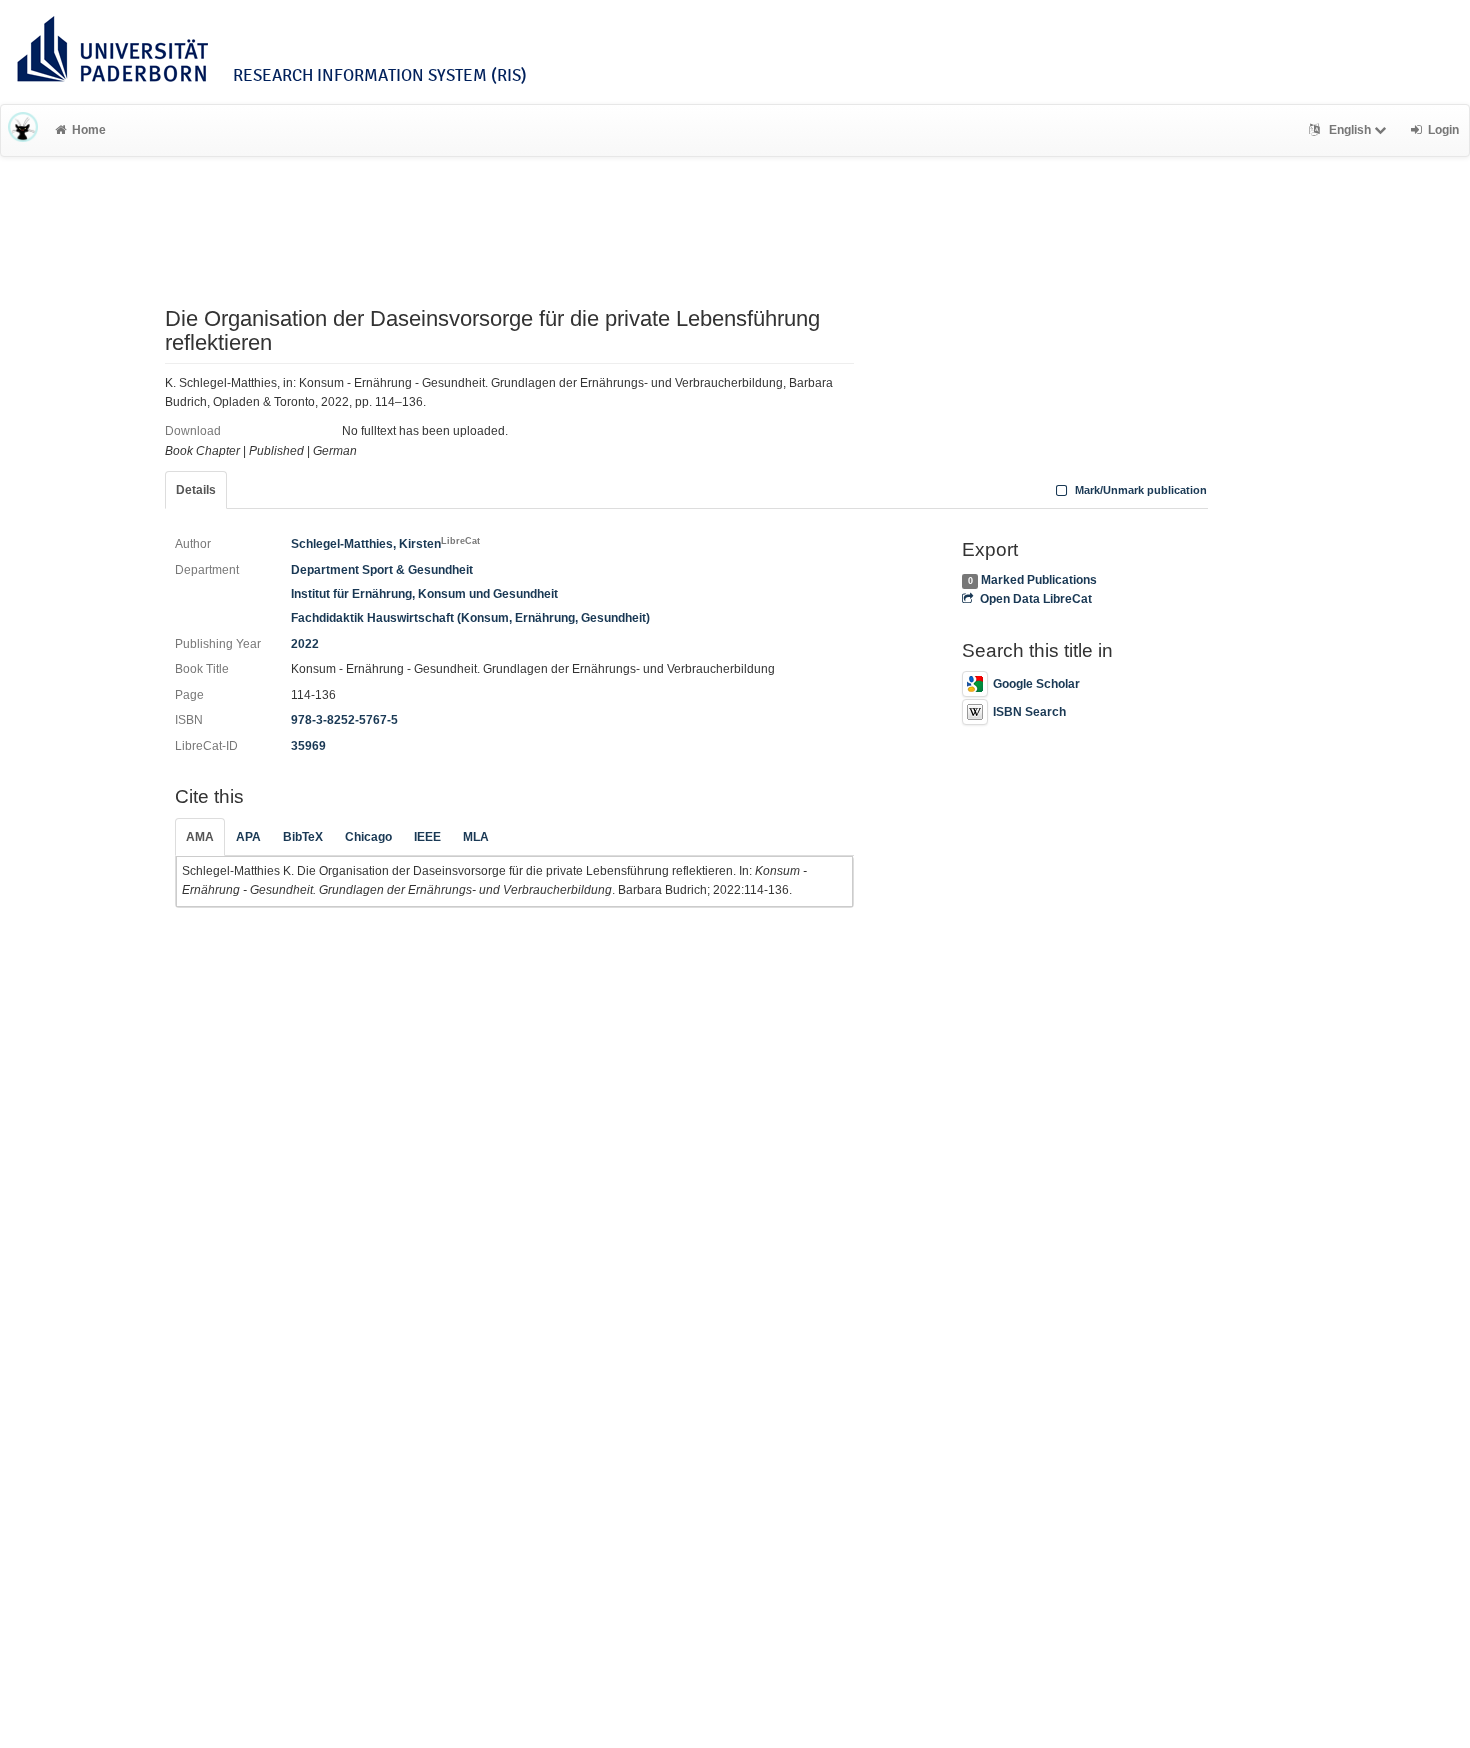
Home (89, 130)
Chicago (368, 837)
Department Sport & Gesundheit (382, 570)
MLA (476, 837)
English (1350, 130)
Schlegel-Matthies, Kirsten (385, 544)
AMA (200, 837)
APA (248, 837)
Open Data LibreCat (1035, 599)
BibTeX (303, 837)
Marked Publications (1039, 580)
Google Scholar (1036, 684)
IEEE (427, 837)
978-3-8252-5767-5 (344, 720)
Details (196, 490)
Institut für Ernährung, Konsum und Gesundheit (424, 594)
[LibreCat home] (23, 130)
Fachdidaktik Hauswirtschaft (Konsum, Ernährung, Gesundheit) (470, 618)
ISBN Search (1029, 712)
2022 (305, 644)
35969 (308, 746)
